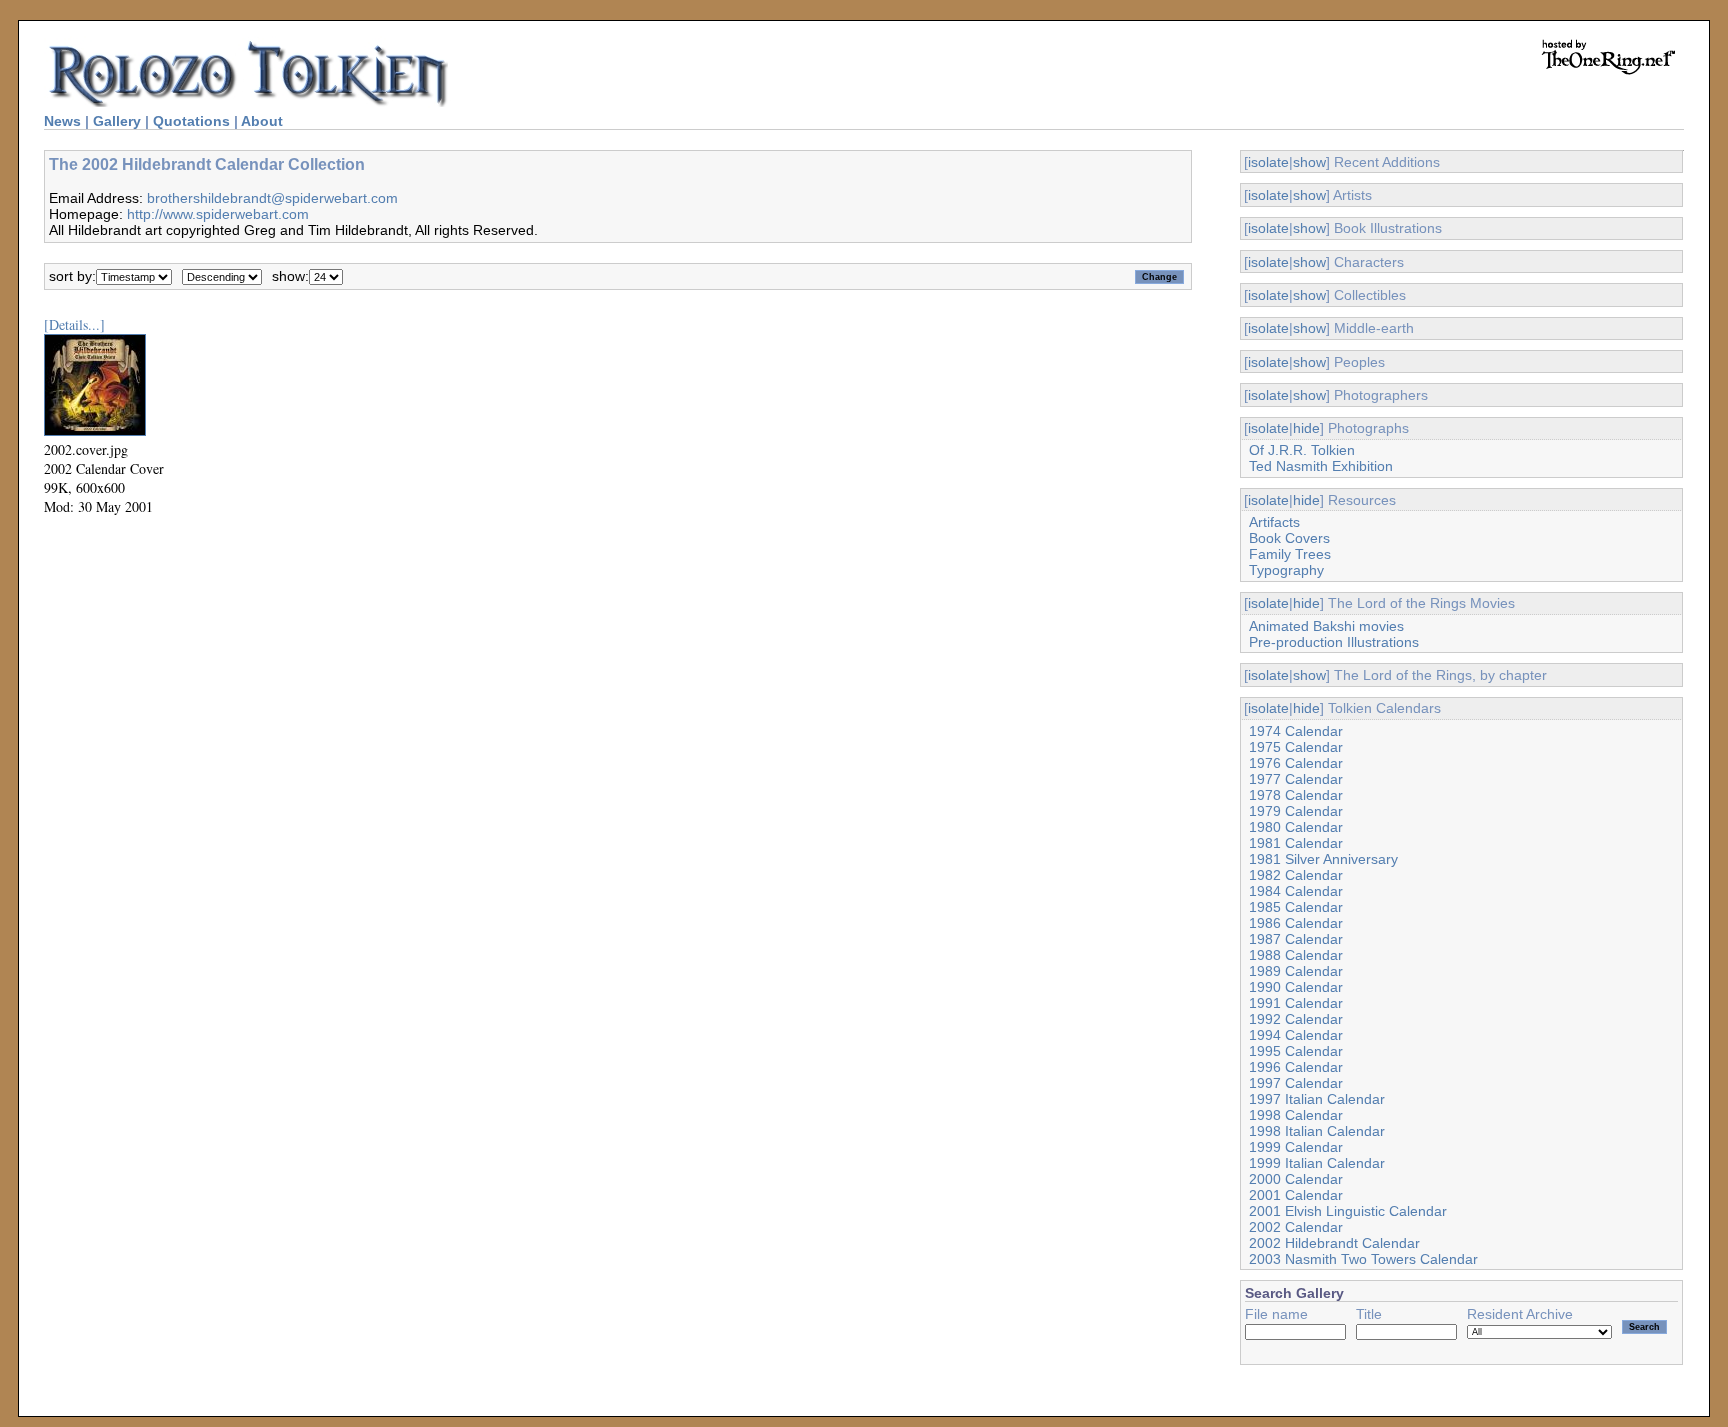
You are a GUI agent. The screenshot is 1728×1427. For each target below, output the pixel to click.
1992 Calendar (1296, 1019)
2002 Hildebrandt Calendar (1334, 1243)
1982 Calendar (1296, 875)
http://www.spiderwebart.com (218, 214)
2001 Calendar (1296, 1195)
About (262, 121)
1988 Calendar (1296, 955)
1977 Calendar (1296, 779)
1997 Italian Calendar (1317, 1099)
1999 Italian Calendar (1317, 1163)
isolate (1268, 162)
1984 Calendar (1296, 891)
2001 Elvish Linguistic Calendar (1348, 1211)
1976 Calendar (1296, 763)
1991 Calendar (1296, 1003)
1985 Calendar (1296, 907)
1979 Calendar (1296, 811)
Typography (1286, 570)
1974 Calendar (1296, 731)
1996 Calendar (1296, 1067)
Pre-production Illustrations (1334, 642)
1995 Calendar (1296, 1051)
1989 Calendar (1296, 971)
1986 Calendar (1296, 923)
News (62, 121)
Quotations (191, 121)
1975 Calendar (1296, 747)
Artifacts (1274, 522)
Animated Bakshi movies (1326, 626)
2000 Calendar (1296, 1179)
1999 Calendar (1296, 1147)
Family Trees (1290, 554)
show (1309, 162)
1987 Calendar (1296, 939)
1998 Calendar (1296, 1115)
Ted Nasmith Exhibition (1321, 466)
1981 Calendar (1296, 843)
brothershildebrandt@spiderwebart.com (272, 198)
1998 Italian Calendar (1317, 1131)
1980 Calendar (1296, 827)
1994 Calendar (1296, 1035)
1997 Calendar (1296, 1083)
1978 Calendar (1296, 795)
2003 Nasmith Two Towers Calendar (1363, 1259)
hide (1306, 428)
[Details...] (74, 324)
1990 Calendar (1296, 987)
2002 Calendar (1296, 1227)
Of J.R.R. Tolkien (1302, 450)
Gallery (117, 121)
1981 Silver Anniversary (1323, 859)
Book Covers (1289, 538)
